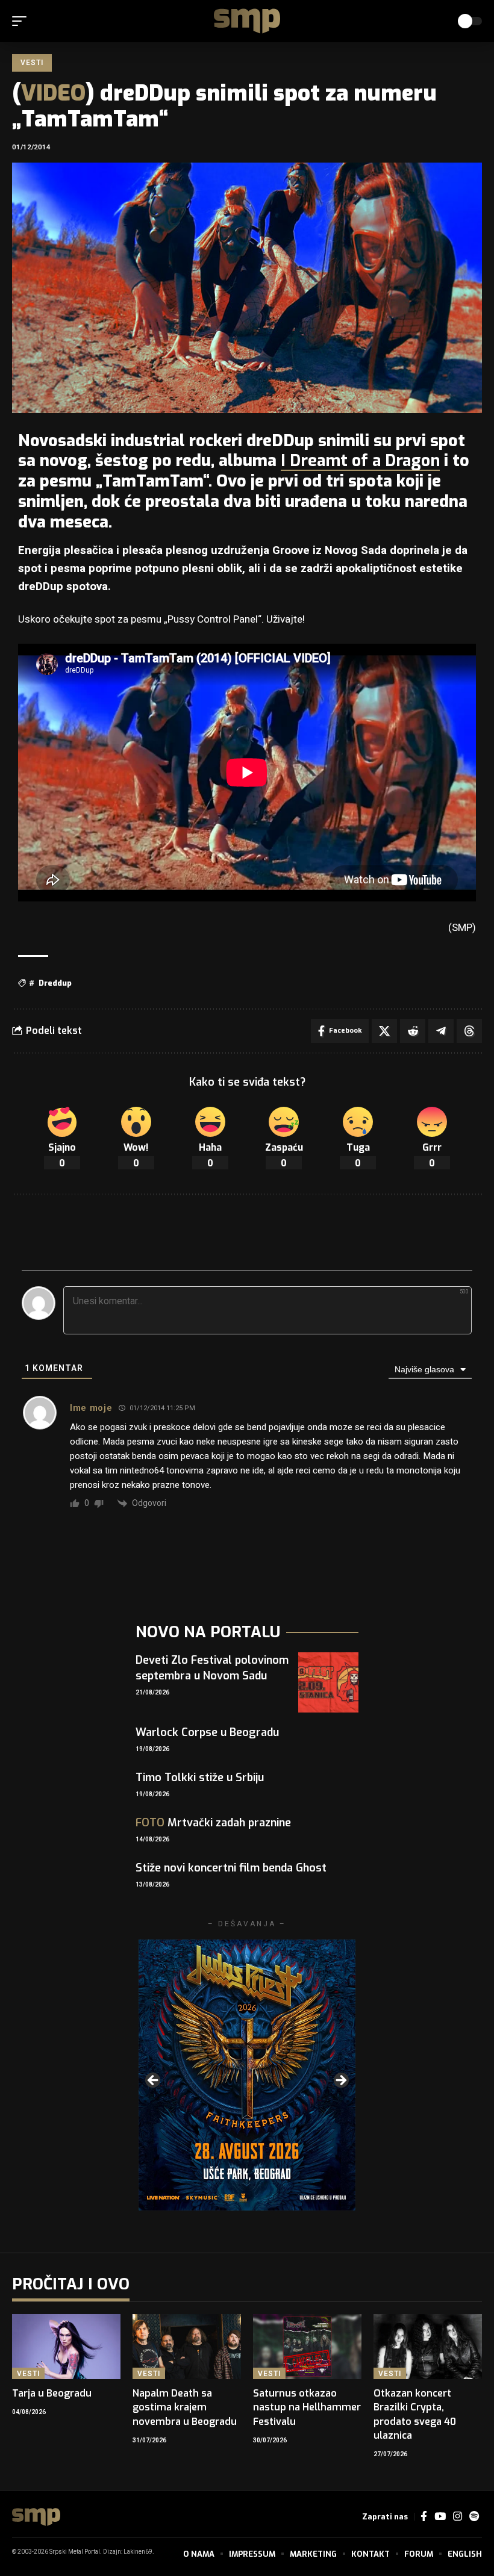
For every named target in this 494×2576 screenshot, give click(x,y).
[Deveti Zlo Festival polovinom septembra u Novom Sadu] (328, 1682)
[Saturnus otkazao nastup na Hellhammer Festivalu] (307, 2347)
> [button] (340, 2081)
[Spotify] (474, 2517)
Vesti (32, 63)
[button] (22, 21)
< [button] (154, 2081)
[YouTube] (440, 2517)
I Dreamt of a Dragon (360, 461)
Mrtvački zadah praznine (213, 1823)
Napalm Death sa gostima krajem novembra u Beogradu (185, 2407)
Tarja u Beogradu (52, 2393)
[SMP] (247, 21)
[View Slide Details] (247, 2075)
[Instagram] (458, 2517)
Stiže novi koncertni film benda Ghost (231, 1868)
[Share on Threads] (469, 1031)
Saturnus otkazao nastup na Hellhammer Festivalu (307, 2407)
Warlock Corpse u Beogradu (207, 1732)
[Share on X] (384, 1031)
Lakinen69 (138, 2552)
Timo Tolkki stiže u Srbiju (200, 1778)
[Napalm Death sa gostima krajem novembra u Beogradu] (187, 2347)
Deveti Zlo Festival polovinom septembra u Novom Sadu (212, 1668)
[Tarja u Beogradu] (66, 2347)
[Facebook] (424, 2517)
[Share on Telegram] (441, 1031)
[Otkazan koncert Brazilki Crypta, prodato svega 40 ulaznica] (428, 2347)
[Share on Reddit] (413, 1031)
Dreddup (55, 983)
